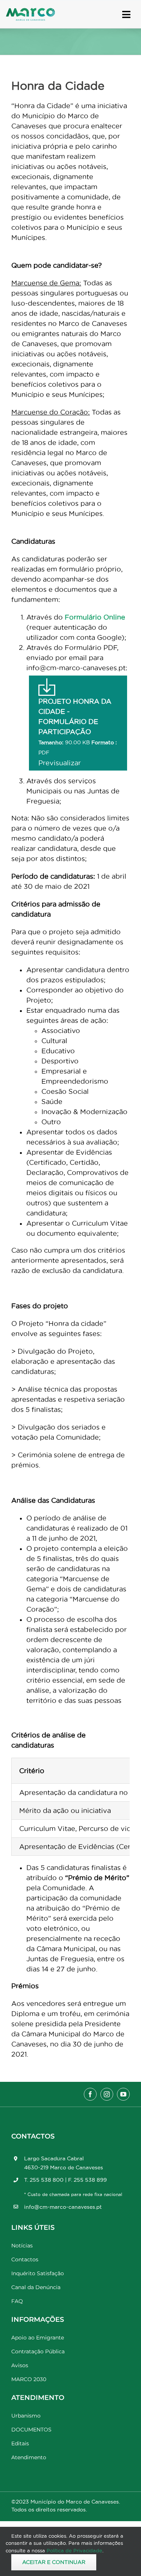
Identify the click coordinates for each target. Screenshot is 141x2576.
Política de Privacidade (74, 2550)
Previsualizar (60, 763)
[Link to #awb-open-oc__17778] (126, 14)
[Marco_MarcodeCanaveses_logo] (30, 11)
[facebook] (90, 2094)
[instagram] (107, 2094)
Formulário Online (95, 617)
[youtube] (123, 2094)
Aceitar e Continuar (54, 2562)
